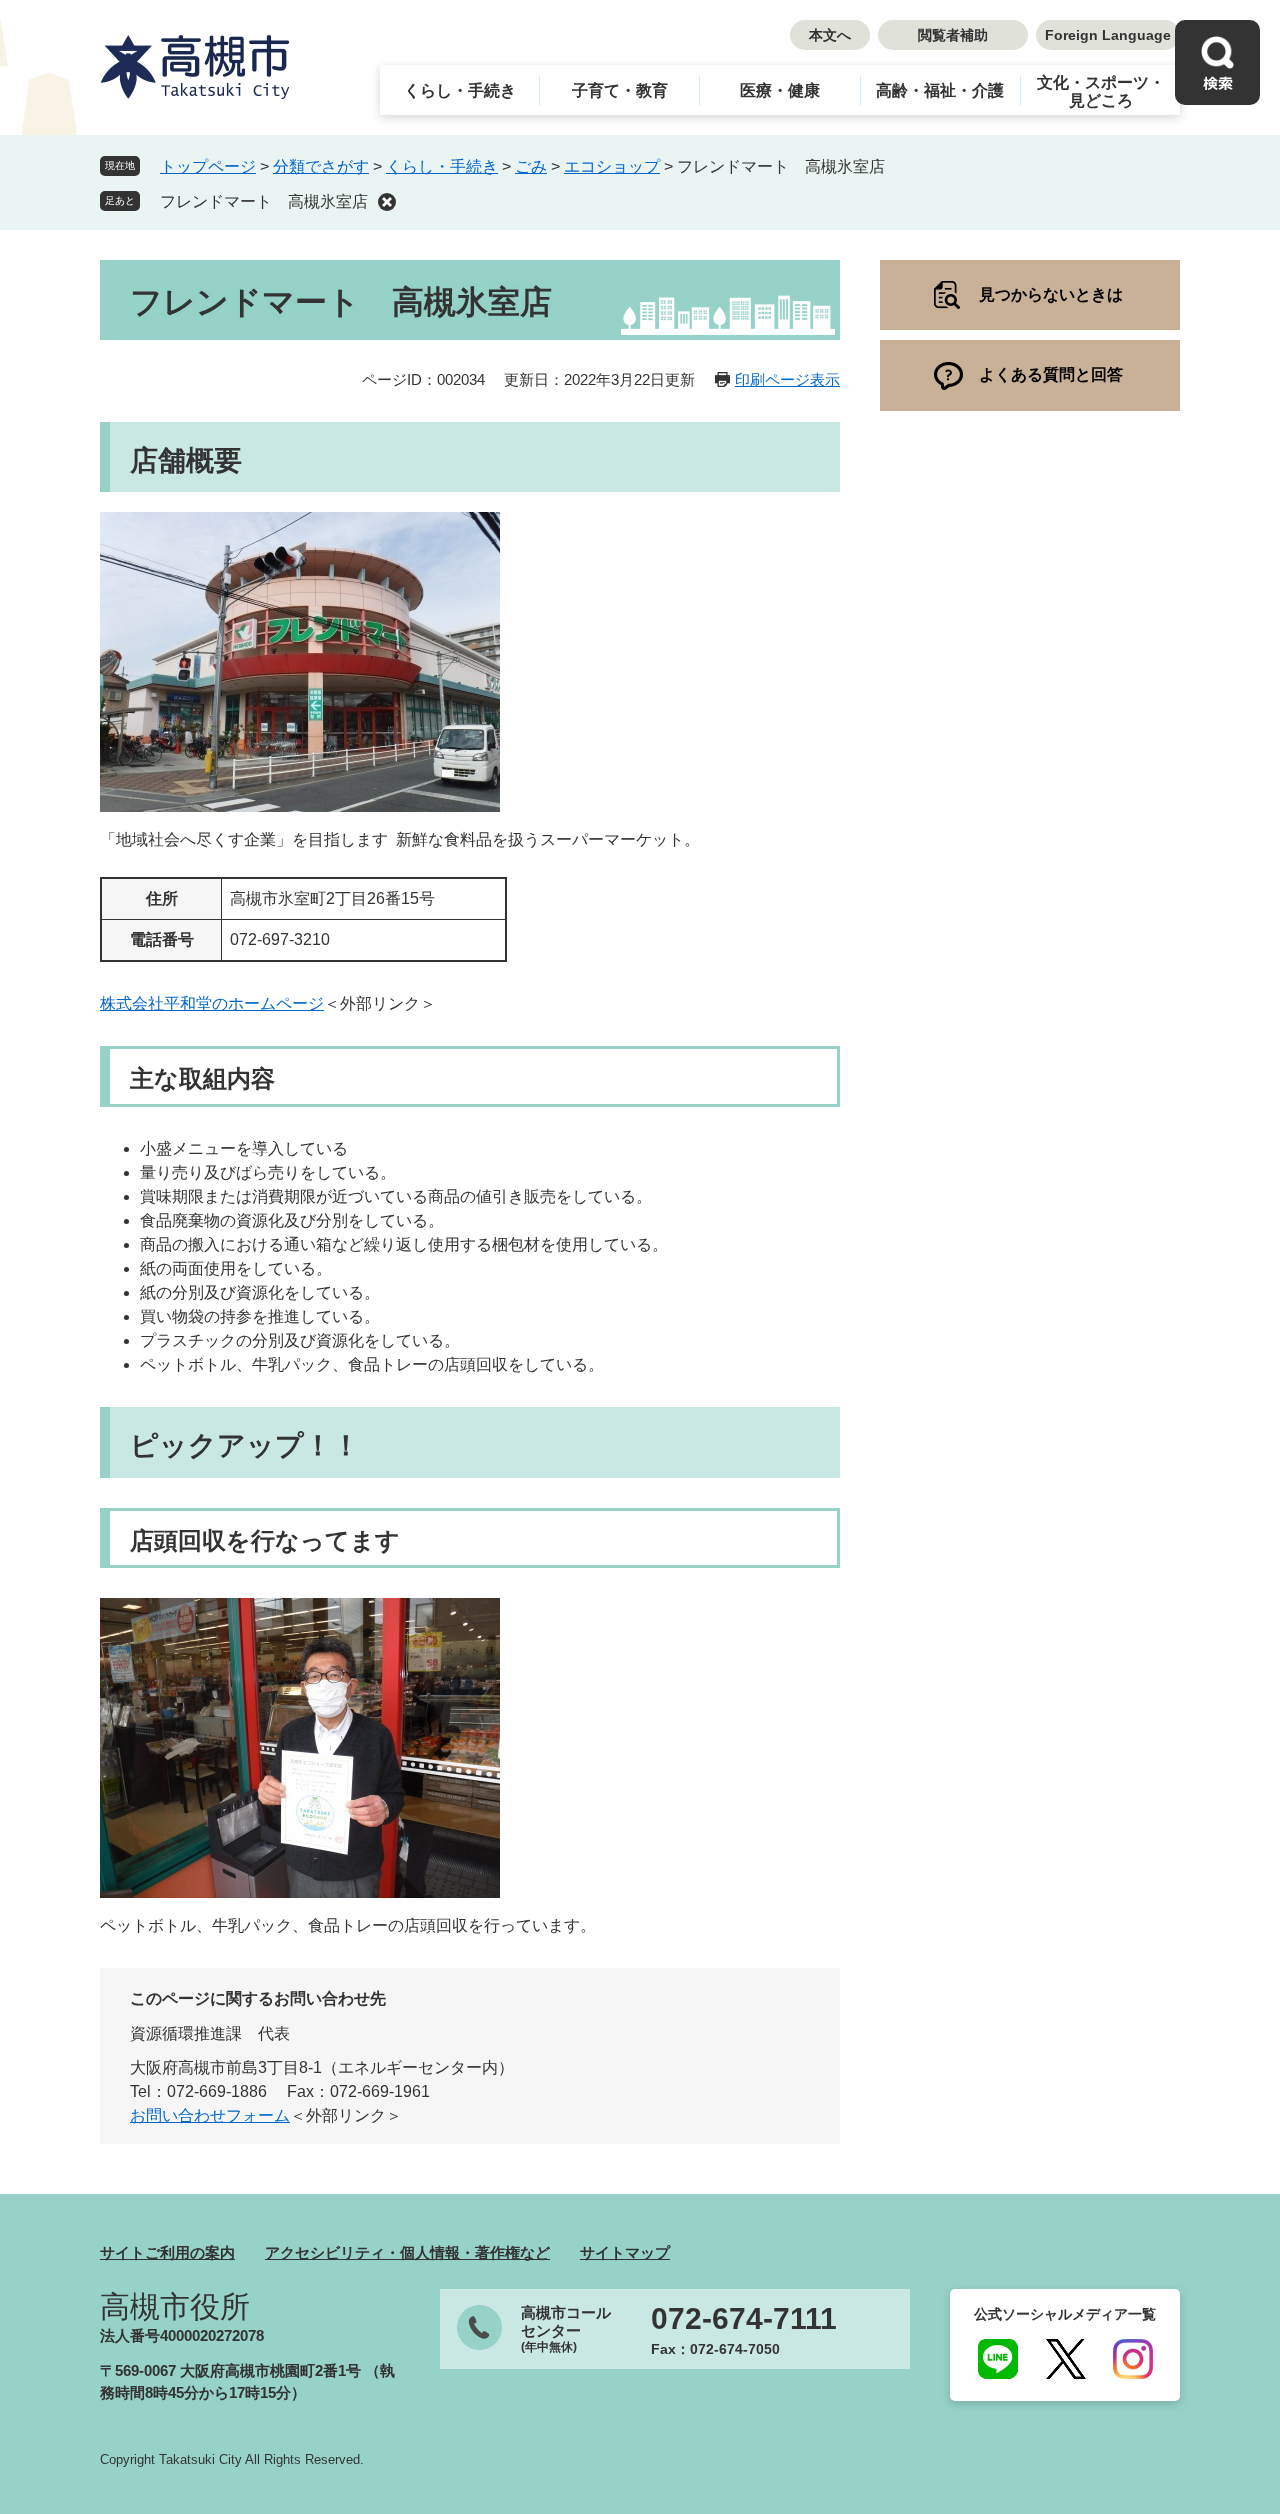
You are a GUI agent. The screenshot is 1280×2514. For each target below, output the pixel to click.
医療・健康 (780, 90)
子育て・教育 (620, 90)
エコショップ (612, 166)
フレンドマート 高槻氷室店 (264, 201)
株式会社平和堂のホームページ (212, 1003)
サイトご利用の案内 (167, 2252)
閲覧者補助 (953, 35)
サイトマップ (625, 2252)
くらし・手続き (460, 90)
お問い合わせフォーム (210, 2115)
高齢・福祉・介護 (940, 90)
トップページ (208, 166)
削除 (387, 202)
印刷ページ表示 (787, 379)
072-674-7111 (744, 2319)
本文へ (830, 35)
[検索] (1217, 62)
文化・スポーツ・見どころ (1101, 91)
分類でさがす (321, 166)
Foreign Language (1108, 35)
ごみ (531, 166)
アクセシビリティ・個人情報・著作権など (407, 2252)
